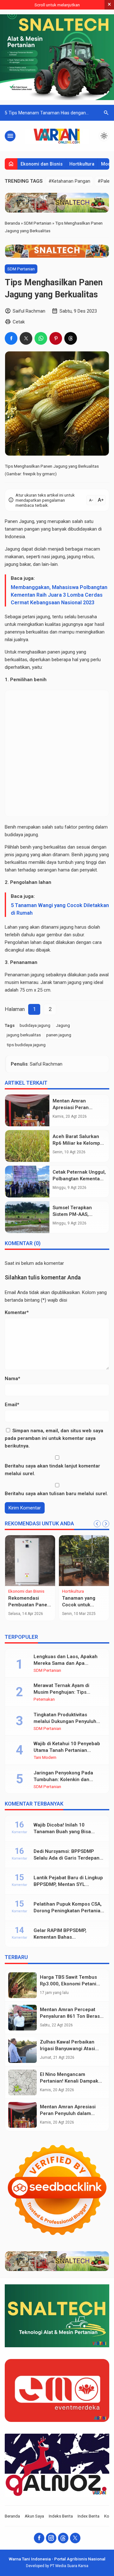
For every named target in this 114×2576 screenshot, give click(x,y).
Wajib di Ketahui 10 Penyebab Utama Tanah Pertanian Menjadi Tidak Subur (67, 1750)
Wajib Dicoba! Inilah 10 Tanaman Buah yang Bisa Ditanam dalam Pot (62, 1832)
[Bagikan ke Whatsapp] (41, 338)
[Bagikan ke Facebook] (11, 338)
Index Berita (89, 2516)
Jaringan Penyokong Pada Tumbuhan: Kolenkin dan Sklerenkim (63, 1779)
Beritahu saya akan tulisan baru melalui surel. (56, 1494)
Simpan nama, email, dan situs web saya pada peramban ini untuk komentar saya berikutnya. (54, 1438)
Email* (12, 1405)
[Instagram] (51, 2538)
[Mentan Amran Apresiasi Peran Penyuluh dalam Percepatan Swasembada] (27, 1110)
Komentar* (17, 1312)
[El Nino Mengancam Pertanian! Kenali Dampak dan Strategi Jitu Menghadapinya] (22, 2082)
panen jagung (59, 1035)
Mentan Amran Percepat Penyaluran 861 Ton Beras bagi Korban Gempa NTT (70, 2016)
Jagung (63, 1025)
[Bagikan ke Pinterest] (56, 338)
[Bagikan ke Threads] (71, 338)
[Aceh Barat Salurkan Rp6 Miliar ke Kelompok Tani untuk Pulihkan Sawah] (27, 1146)
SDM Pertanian (21, 269)
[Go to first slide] (106, 1524)
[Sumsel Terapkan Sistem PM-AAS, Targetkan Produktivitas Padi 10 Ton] (27, 1217)
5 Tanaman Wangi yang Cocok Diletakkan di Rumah (60, 909)
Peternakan (44, 1699)
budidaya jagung (35, 1025)
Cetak (19, 322)
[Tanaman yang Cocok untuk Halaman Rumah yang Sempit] (84, 1561)
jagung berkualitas (24, 1035)
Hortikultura (82, 164)
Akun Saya (34, 2516)
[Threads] (63, 2538)
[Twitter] (75, 2538)
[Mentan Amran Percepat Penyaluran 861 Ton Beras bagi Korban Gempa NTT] (22, 2018)
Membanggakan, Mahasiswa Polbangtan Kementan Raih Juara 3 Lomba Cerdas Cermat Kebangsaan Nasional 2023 (59, 595)
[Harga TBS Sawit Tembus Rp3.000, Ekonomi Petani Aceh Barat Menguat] (22, 1985)
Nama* (13, 1379)
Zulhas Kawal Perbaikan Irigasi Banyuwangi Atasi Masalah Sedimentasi (67, 2049)
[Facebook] (39, 2538)
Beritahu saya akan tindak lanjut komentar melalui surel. (52, 1470)
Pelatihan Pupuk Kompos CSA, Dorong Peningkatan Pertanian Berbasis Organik (68, 1911)
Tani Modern (45, 1758)
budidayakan (84, 529)
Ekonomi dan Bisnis (42, 164)
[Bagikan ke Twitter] (26, 338)
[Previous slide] (97, 1524)
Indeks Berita (61, 2516)
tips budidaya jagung (26, 1045)
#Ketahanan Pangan (69, 181)
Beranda (12, 2516)
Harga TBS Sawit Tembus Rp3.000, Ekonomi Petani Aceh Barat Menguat (68, 1984)
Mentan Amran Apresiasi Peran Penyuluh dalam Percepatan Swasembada (69, 2113)
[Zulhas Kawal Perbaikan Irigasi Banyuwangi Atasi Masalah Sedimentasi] (22, 2050)
